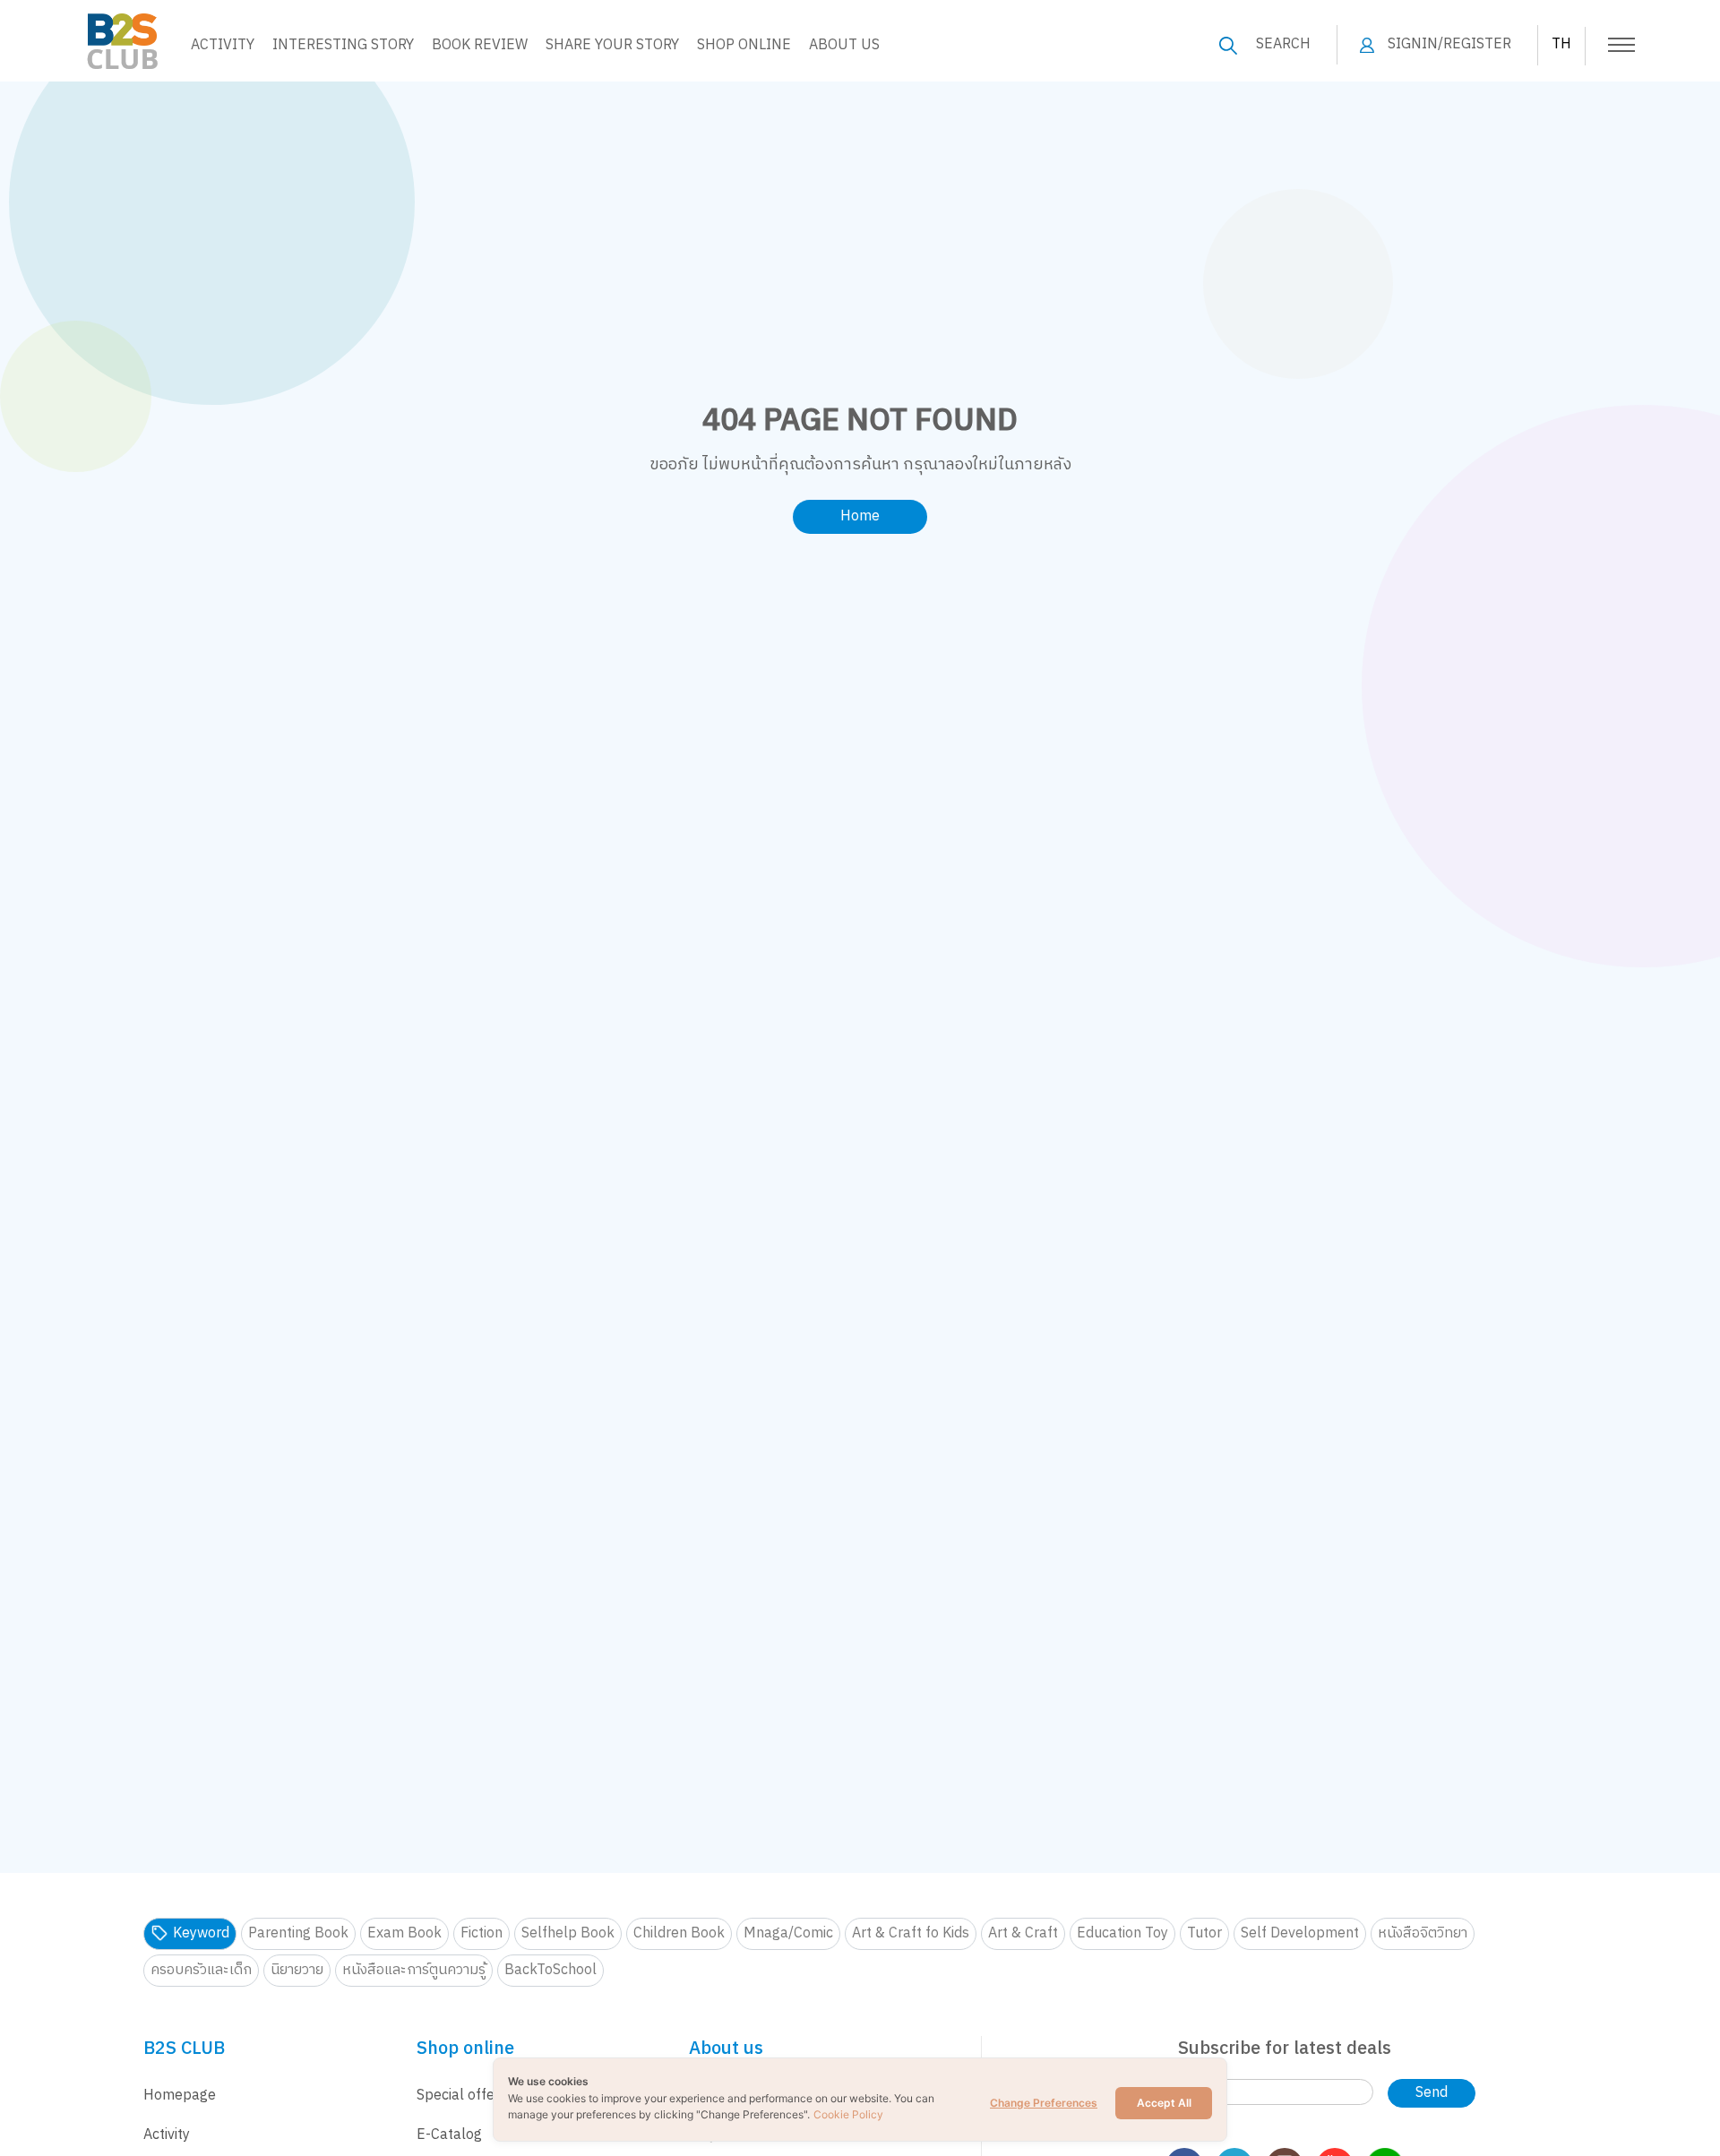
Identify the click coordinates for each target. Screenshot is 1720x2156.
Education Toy (1122, 1933)
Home (860, 516)
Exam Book (404, 1933)
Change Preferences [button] (1044, 2103)
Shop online (744, 45)
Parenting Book (298, 1933)
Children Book (679, 1933)
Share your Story (612, 45)
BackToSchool (550, 1970)
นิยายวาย (297, 1970)
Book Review (480, 45)
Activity (223, 45)
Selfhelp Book (568, 1933)
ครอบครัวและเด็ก (201, 1970)
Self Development (1300, 1933)
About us (844, 45)
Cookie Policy (848, 2114)
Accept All (1164, 2103)
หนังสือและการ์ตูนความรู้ (414, 1970)
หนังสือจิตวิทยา (1423, 1933)
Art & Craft (1023, 1933)
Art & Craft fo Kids (911, 1933)
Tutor (1204, 1933)
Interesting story (343, 45)
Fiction (482, 1933)
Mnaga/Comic (788, 1933)
